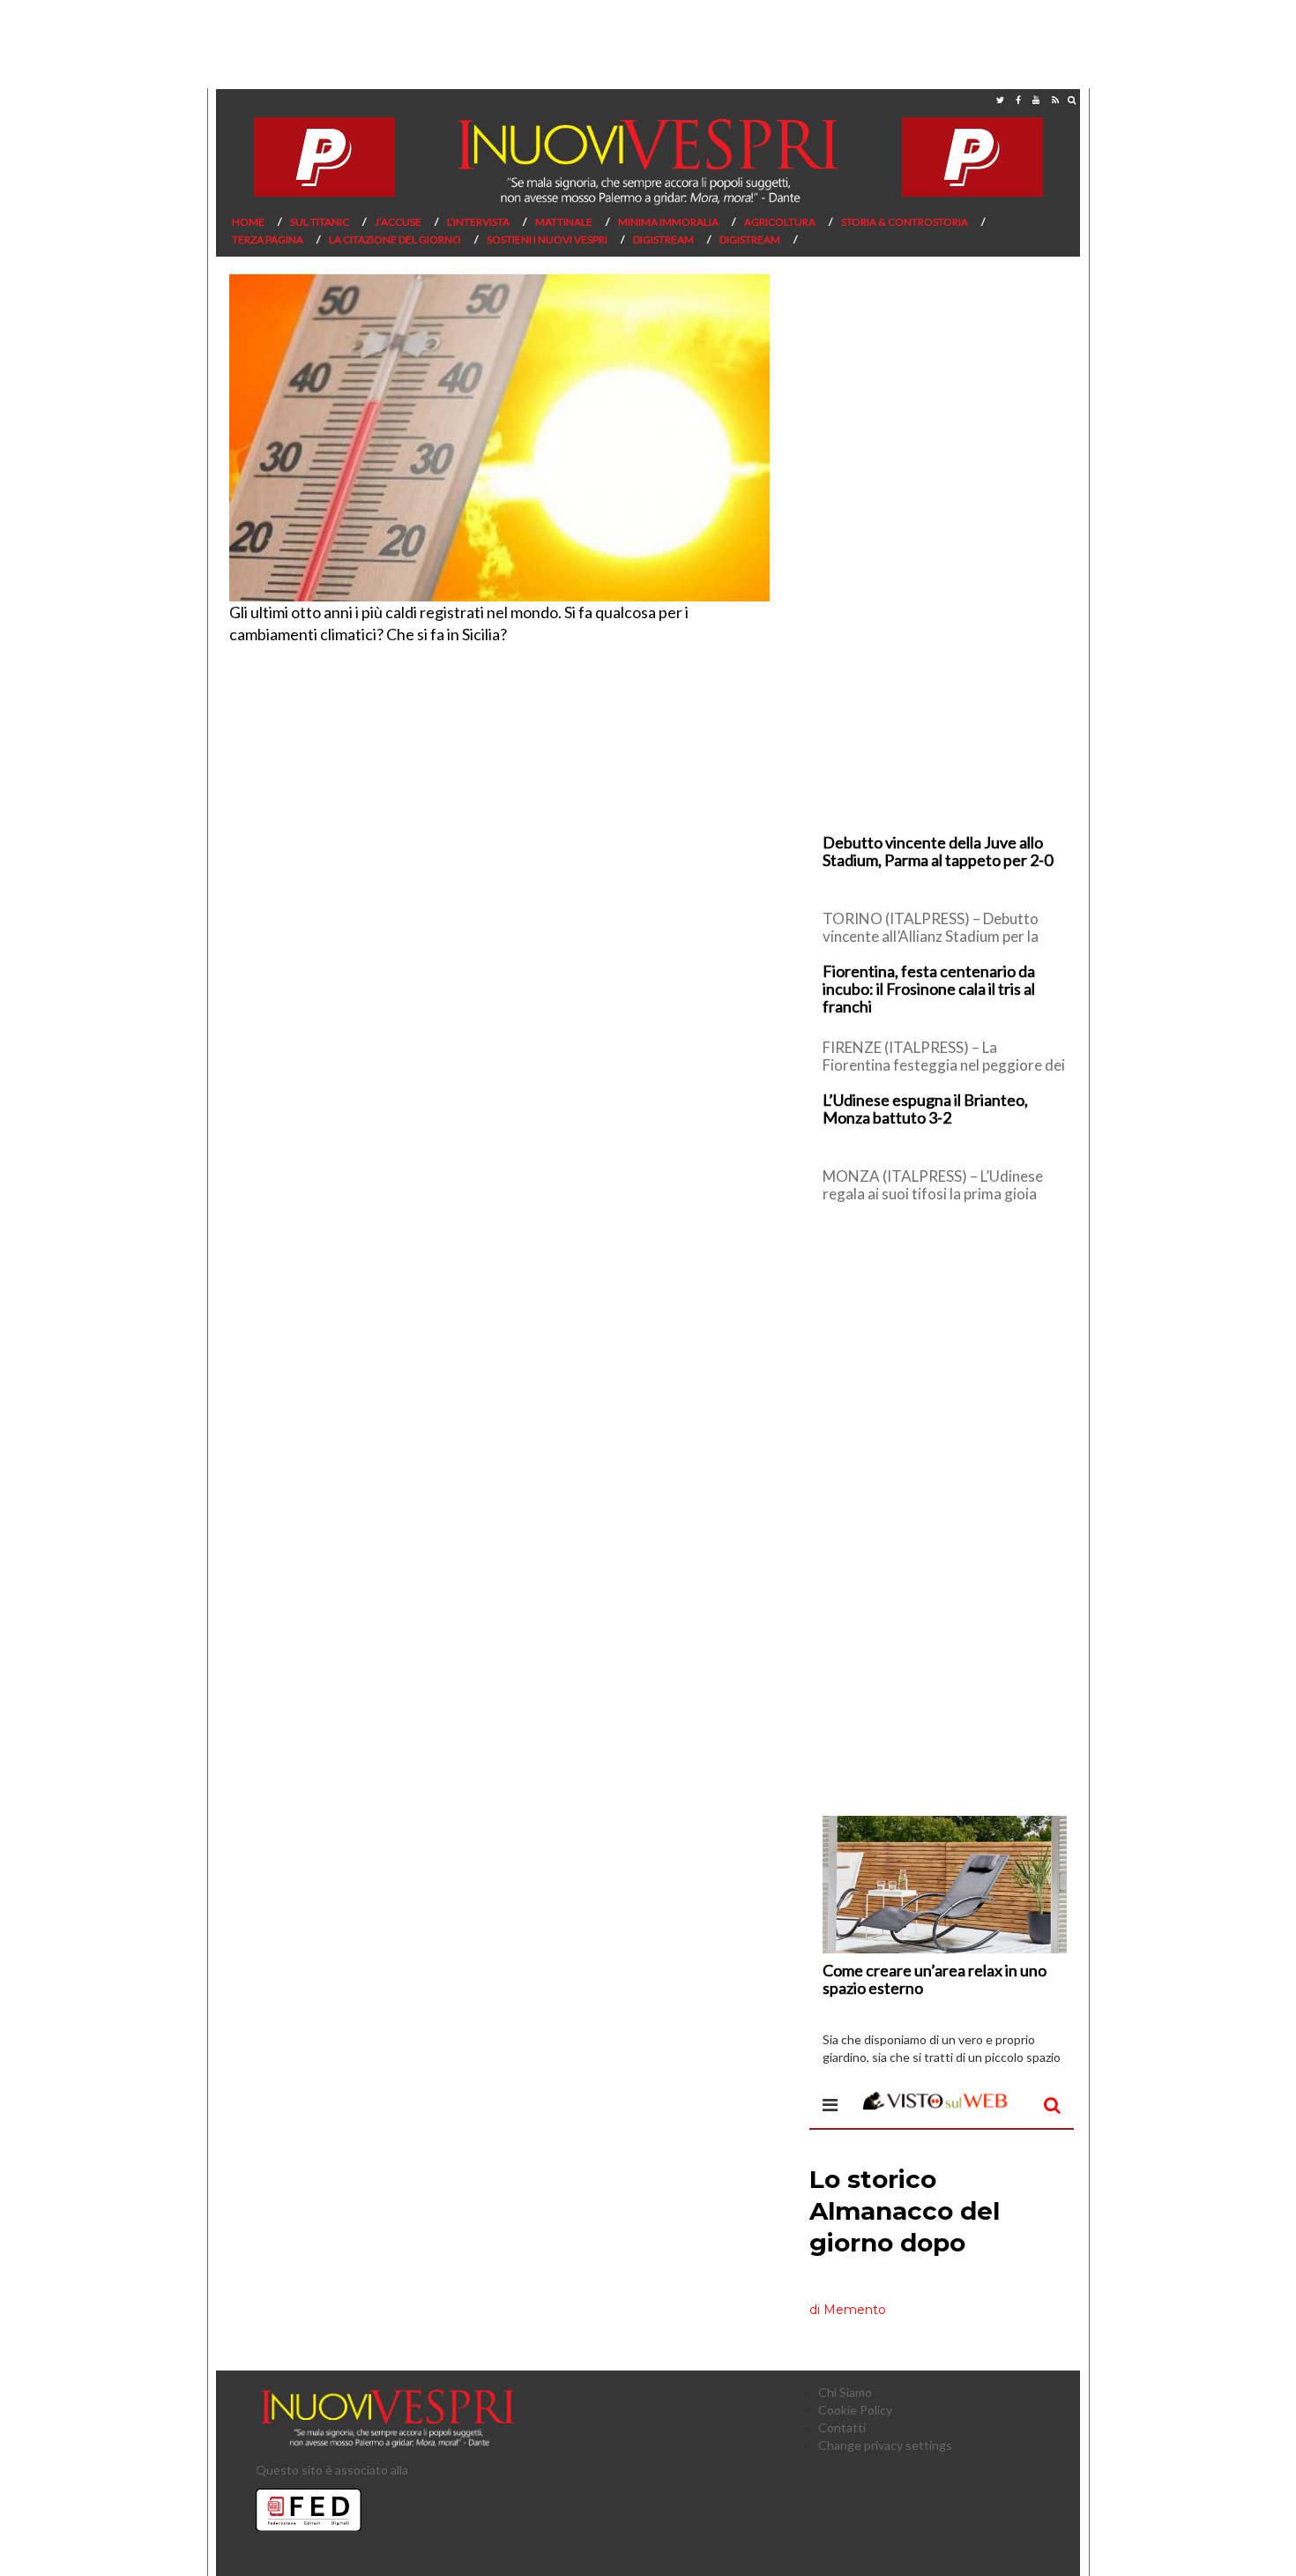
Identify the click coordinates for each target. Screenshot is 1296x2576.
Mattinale (564, 222)
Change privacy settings (885, 2445)
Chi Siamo (845, 2392)
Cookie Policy (855, 2410)
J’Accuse (398, 222)
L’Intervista (478, 222)
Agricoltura (780, 222)
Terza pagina (268, 239)
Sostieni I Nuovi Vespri (547, 239)
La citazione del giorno (395, 239)
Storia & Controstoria (905, 222)
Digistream (663, 239)
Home (248, 222)
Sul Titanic (320, 222)
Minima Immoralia (668, 222)
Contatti (842, 2427)
